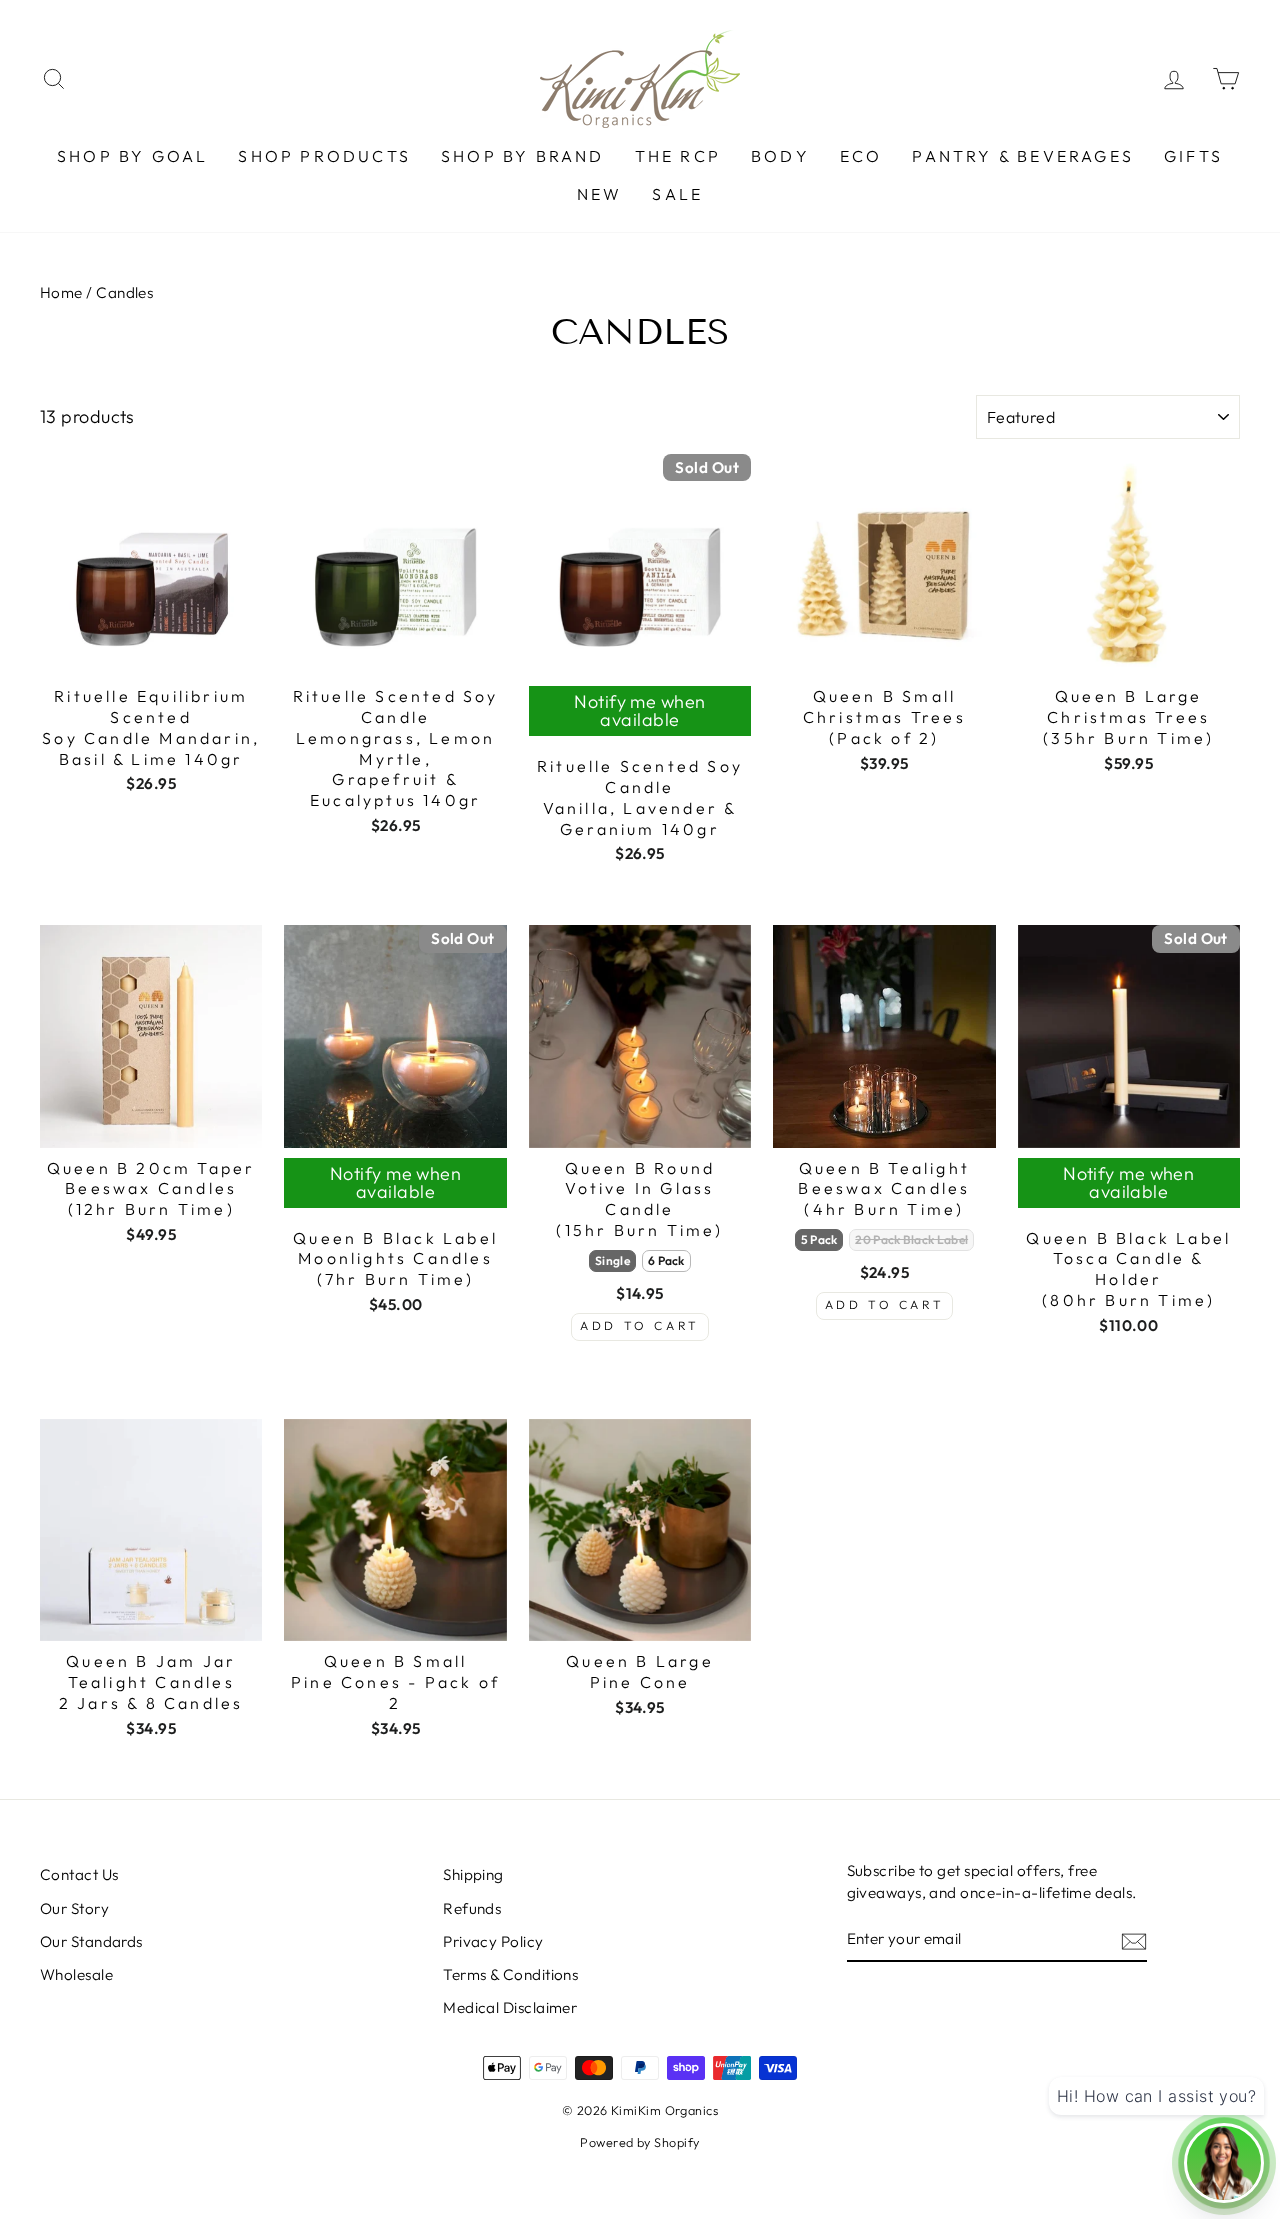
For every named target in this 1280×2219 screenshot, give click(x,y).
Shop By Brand (523, 156)
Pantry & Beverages (1023, 156)
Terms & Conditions (510, 1974)
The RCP (678, 156)
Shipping (473, 1874)
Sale (677, 194)
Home (63, 292)
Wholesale (76, 1974)
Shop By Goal (132, 156)
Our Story (74, 1908)
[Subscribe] (1134, 1940)
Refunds (472, 1908)
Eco (861, 156)
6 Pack (666, 1260)
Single (612, 1260)
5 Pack (819, 1239)
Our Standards (91, 1941)
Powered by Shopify (639, 2142)
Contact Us (79, 1874)
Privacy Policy (493, 1941)
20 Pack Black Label (911, 1239)
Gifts (1193, 156)
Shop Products (324, 156)
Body (780, 156)
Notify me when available (639, 710)
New (600, 194)
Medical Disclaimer (510, 2007)
